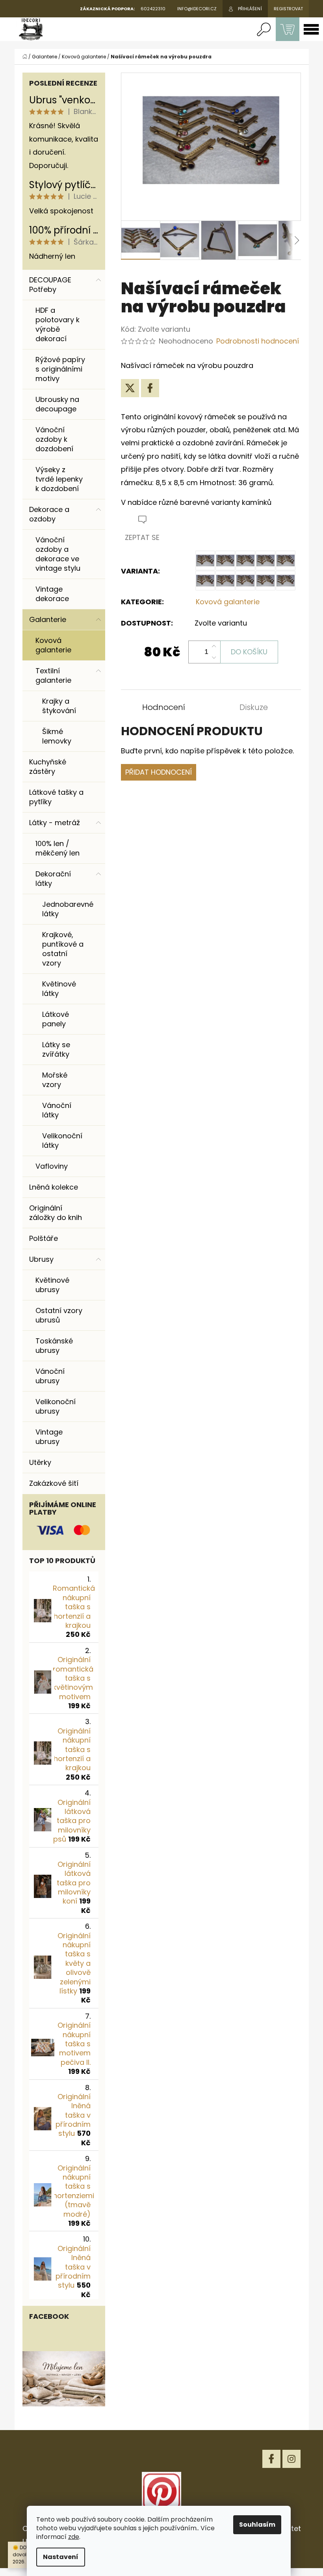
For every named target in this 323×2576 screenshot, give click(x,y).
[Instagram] (291, 2459)
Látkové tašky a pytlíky (56, 797)
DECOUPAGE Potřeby (50, 285)
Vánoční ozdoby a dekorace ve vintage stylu (58, 554)
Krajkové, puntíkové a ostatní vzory (63, 949)
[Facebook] (150, 388)
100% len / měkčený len (58, 848)
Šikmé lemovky (57, 736)
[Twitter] (130, 388)
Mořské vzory (55, 1080)
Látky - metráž (55, 823)
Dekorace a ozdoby (49, 514)
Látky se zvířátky (56, 1049)
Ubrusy (41, 1259)
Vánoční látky (57, 1110)
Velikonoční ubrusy (56, 1406)
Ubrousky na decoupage (57, 404)
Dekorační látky (53, 879)
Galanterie (48, 619)
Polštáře (44, 1238)
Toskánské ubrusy (54, 1346)
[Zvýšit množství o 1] (214, 646)
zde (74, 2537)
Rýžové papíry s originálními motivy (60, 369)
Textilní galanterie (53, 675)
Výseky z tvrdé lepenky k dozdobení (59, 479)
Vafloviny (52, 1166)
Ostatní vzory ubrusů (59, 1315)
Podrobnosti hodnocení (258, 341)
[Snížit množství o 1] (214, 658)
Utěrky (40, 1462)
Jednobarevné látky (68, 909)
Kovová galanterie (53, 645)
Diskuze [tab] (254, 707)
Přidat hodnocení (159, 772)
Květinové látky (59, 989)
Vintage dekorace (52, 594)
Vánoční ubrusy (50, 1376)
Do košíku (249, 652)
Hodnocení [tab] (164, 707)
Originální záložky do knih (56, 1213)
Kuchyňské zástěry (48, 767)
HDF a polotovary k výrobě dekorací (58, 324)
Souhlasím (257, 2525)
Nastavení (61, 2557)
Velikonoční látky (62, 1140)
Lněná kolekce (54, 1187)
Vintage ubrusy (49, 1437)
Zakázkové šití (54, 1483)
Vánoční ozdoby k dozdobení (54, 439)
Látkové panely (56, 1019)
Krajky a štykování (59, 706)
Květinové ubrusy (52, 1285)
